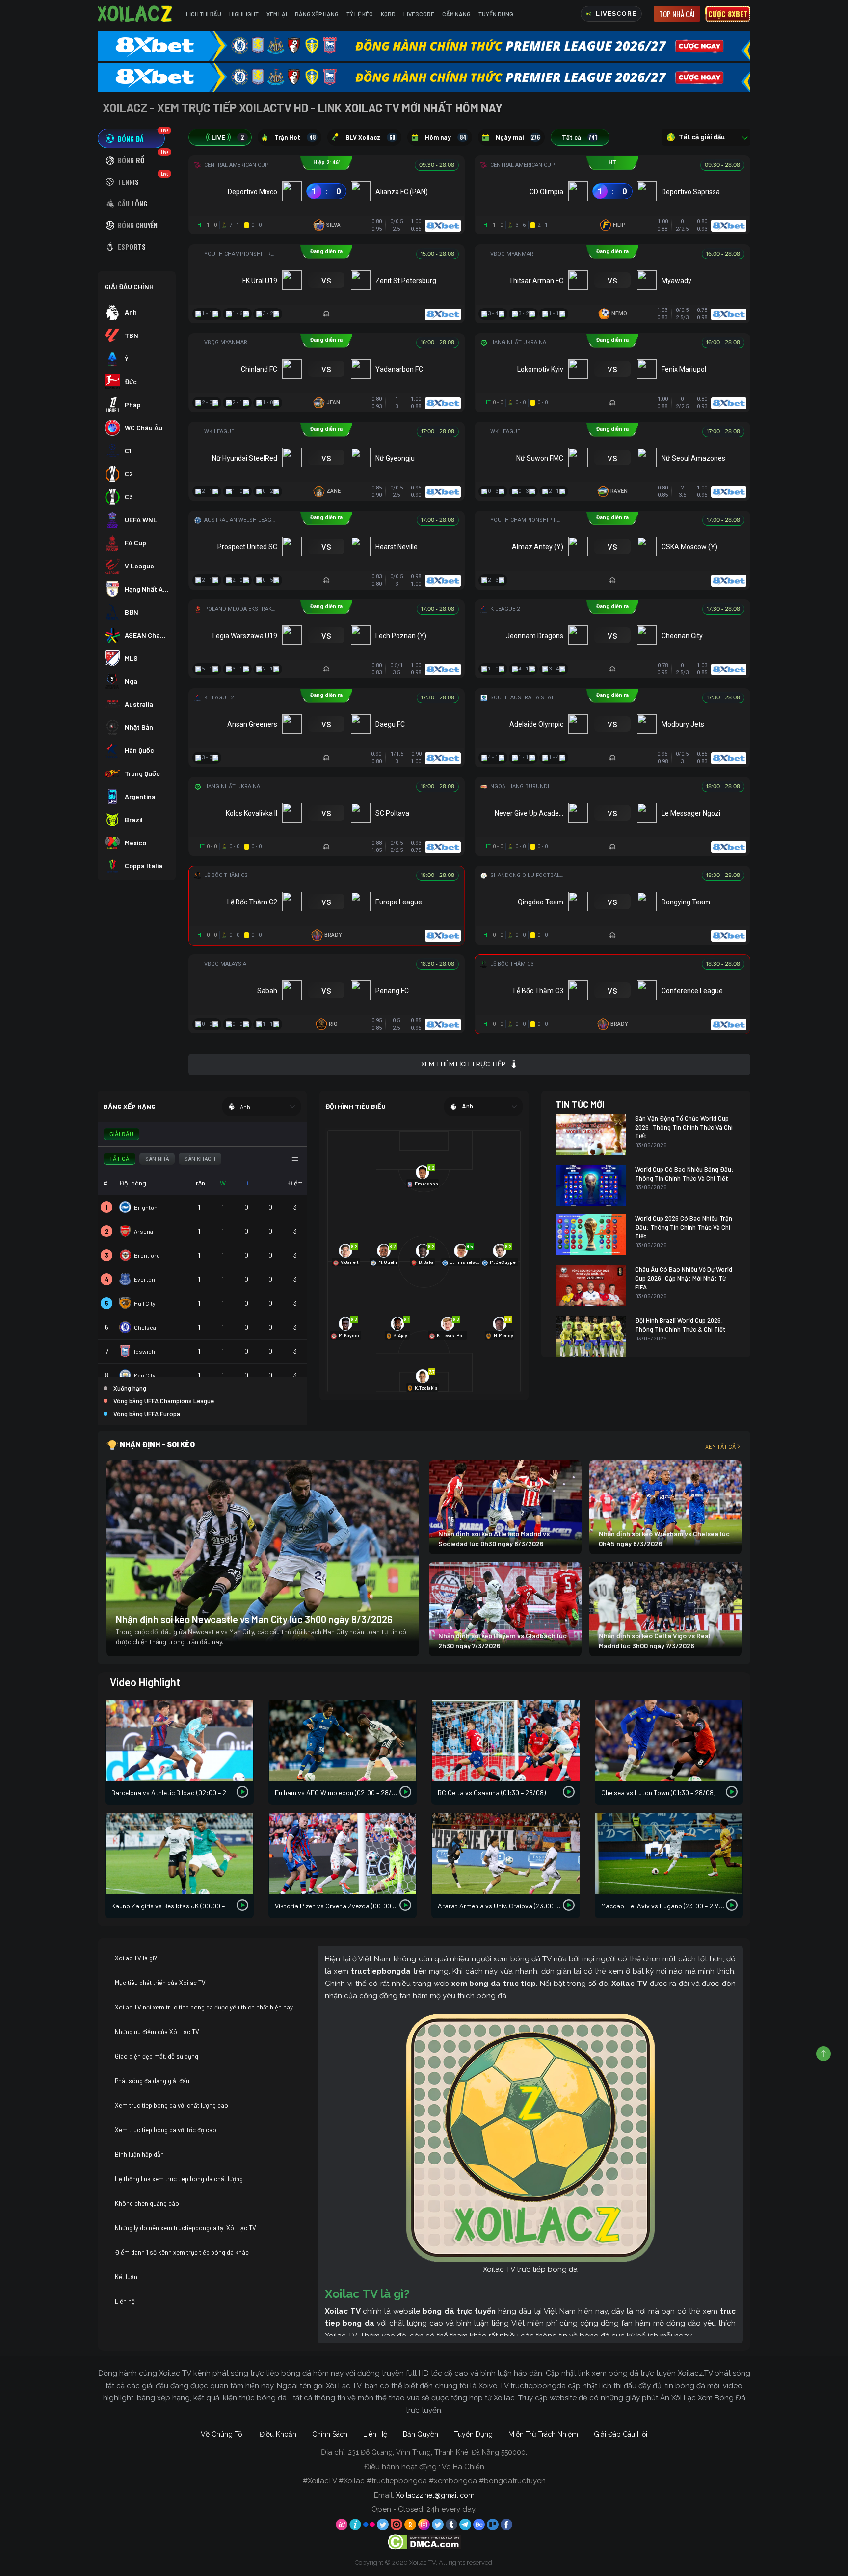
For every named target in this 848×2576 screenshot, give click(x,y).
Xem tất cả (720, 1446)
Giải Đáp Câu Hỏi (621, 2434)
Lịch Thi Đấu (204, 14)
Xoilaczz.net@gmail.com (435, 2495)
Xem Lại (277, 14)
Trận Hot (295, 137)
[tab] (131, 139)
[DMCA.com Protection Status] (424, 2541)
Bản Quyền (421, 2434)
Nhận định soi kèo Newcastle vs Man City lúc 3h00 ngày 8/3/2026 (254, 1619)
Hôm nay (446, 137)
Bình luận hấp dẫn (139, 2154)
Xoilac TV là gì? (136, 1958)
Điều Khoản (278, 2434)
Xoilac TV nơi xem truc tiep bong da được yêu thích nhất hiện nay (204, 2007)
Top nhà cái (677, 14)
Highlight (244, 14)
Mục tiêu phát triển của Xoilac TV (160, 1983)
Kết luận (126, 2277)
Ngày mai (518, 137)
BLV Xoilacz (370, 137)
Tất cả (580, 137)
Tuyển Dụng (496, 14)
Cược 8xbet (728, 14)
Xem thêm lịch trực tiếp (463, 1064)
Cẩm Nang (456, 14)
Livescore (419, 14)
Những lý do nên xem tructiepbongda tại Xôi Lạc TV (185, 2228)
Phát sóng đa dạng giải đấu (152, 2081)
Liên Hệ (375, 2434)
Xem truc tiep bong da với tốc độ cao (166, 2130)
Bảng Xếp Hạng (317, 14)
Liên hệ (125, 2301)
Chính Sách (330, 2434)
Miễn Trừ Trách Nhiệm (543, 2434)
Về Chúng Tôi (222, 2434)
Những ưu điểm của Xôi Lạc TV (157, 2032)
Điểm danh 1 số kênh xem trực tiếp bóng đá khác (182, 2252)
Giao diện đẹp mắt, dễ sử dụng (157, 2056)
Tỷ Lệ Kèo (360, 14)
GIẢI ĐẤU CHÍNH (129, 287)
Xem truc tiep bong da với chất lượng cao (172, 2105)
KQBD (388, 14)
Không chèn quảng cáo (147, 2203)
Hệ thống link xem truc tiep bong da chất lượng (179, 2179)
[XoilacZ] (136, 14)
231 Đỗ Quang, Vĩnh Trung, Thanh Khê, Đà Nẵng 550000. (437, 2452)
